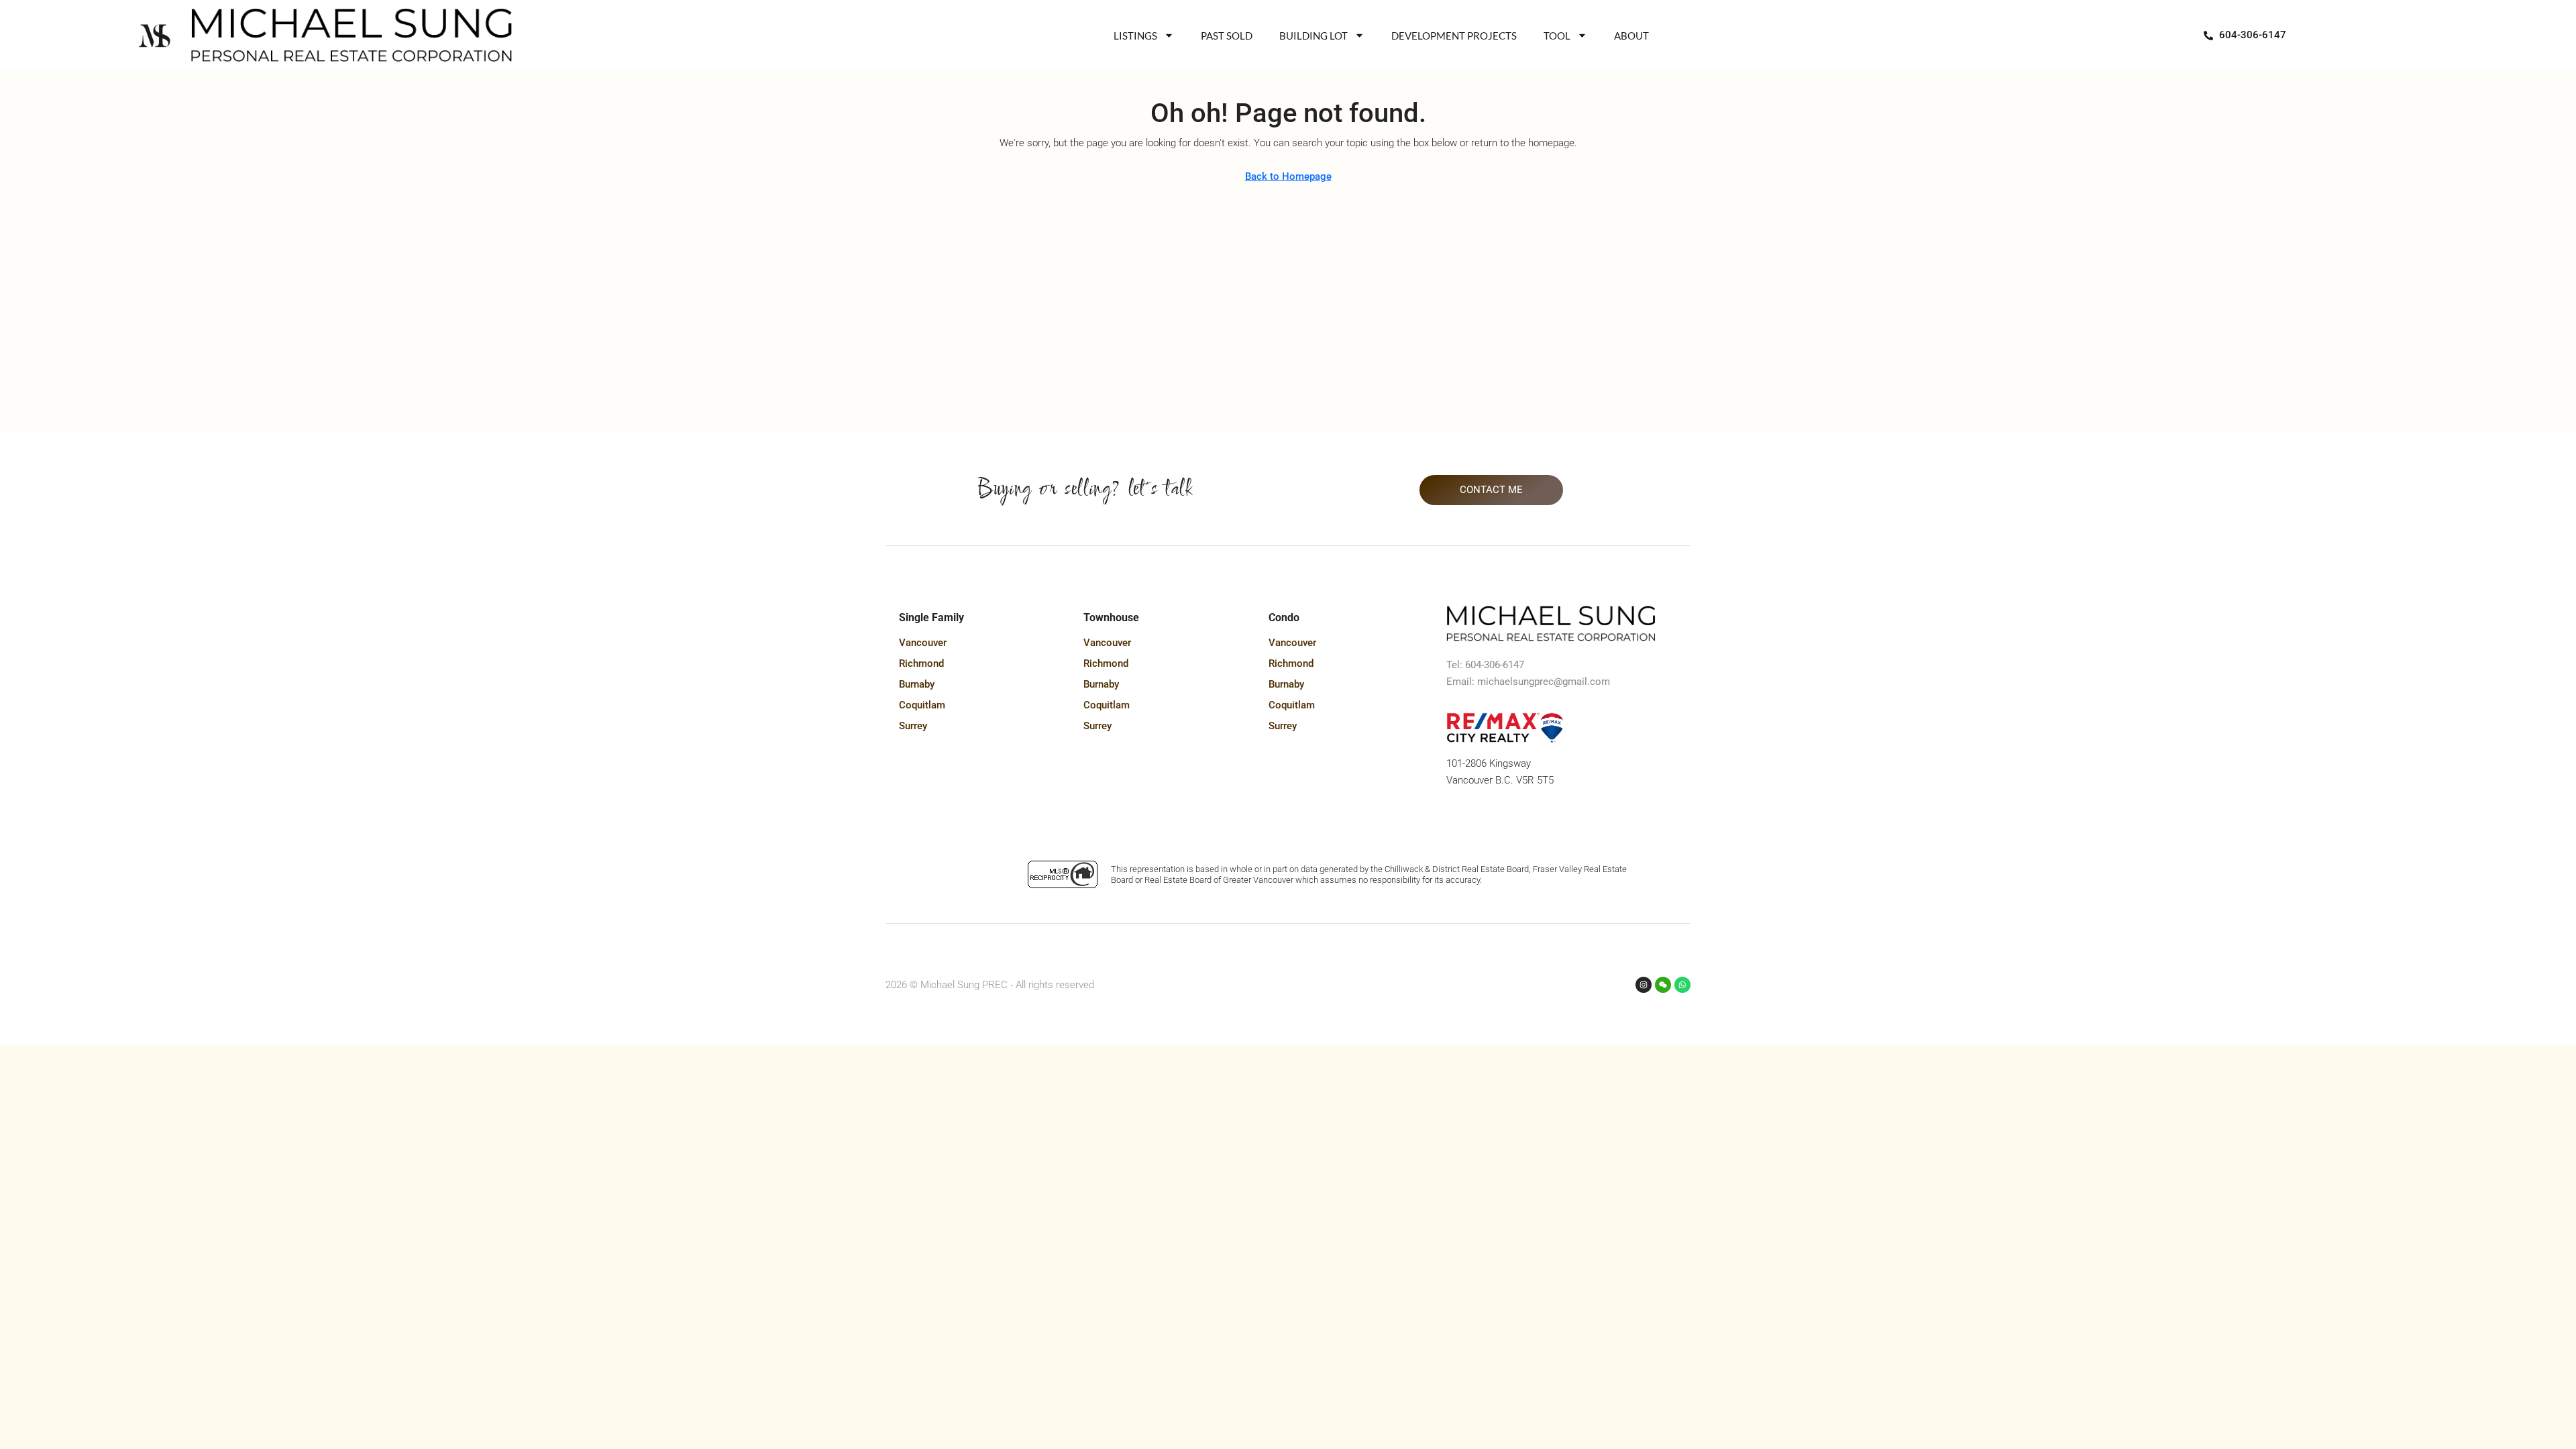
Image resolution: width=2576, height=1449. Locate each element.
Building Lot (1313, 36)
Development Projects (1454, 36)
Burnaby (917, 684)
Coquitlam (922, 705)
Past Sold (1227, 36)
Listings (1135, 36)
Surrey (913, 726)
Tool (1557, 36)
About (1631, 36)
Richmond (921, 663)
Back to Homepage (1288, 176)
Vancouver (923, 643)
